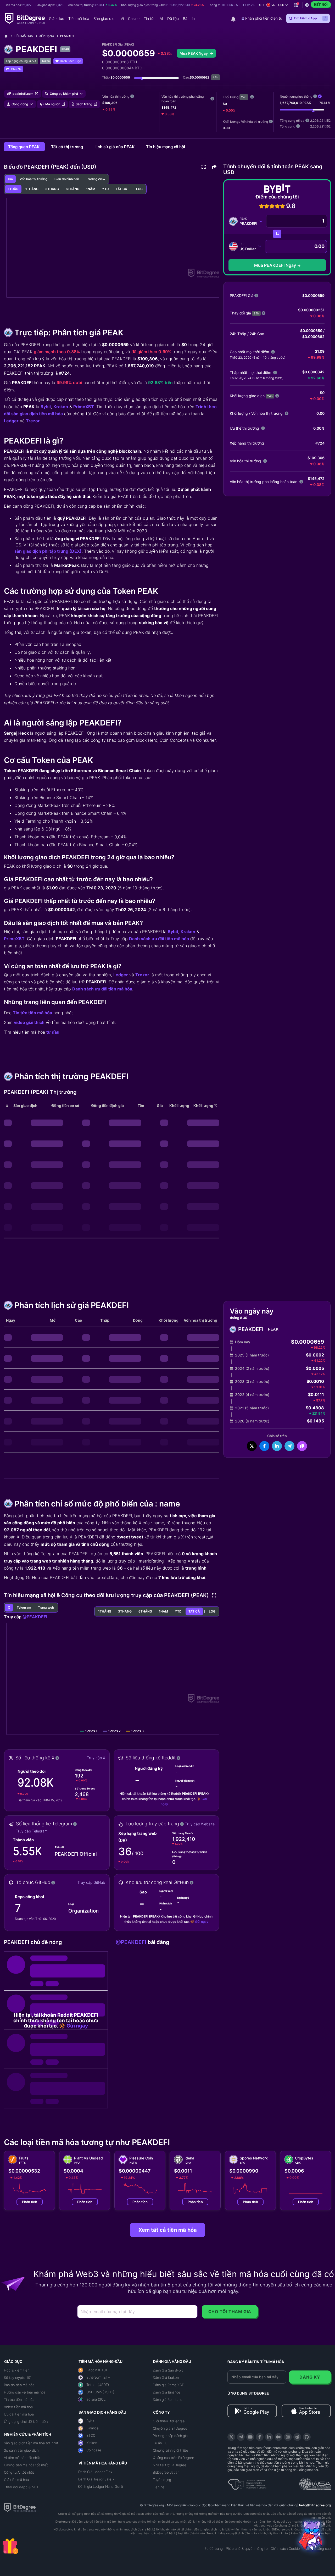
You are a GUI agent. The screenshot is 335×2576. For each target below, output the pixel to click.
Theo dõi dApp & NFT (21, 2487)
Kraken (61, 407)
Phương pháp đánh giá (170, 2436)
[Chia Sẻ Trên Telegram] (289, 1446)
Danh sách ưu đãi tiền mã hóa (159, 939)
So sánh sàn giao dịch (21, 2450)
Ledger (11, 421)
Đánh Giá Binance (167, 2392)
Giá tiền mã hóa (16, 2480)
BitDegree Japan (166, 2472)
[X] (231, 2437)
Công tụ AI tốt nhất (19, 2472)
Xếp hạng (47, 36)
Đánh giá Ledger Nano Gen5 (101, 2486)
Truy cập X (96, 1758)
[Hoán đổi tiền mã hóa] (277, 234)
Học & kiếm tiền (17, 2370)
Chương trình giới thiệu (170, 2450)
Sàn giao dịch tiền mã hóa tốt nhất (31, 2443)
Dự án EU (160, 2443)
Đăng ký (310, 2377)
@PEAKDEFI (35, 1617)
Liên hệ (159, 2487)
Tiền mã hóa (23, 36)
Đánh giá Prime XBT (168, 2385)
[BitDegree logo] (20, 2507)
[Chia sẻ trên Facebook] (264, 1446)
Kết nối (321, 4)
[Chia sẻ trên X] (252, 1446)
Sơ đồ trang (214, 2549)
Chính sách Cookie (285, 2549)
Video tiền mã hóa (18, 2407)
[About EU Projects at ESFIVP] (247, 2482)
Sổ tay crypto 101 (18, 2378)
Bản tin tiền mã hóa (19, 2385)
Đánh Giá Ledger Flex (95, 2472)
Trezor (33, 421)
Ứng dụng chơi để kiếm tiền (26, 2422)
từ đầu (53, 1032)
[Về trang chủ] (8, 36)
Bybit (46, 407)
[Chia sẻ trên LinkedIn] (277, 1446)
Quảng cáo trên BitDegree (174, 2458)
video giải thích (29, 1022)
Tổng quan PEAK (24, 147)
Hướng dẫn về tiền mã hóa (25, 2392)
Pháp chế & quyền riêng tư (247, 2549)
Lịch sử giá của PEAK (115, 147)
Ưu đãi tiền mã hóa (19, 2414)
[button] (277, 5)
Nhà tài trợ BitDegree (170, 2465)
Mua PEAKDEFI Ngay (275, 265)
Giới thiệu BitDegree (169, 2421)
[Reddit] (297, 2437)
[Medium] (278, 2437)
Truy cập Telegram (32, 1831)
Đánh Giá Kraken (166, 2378)
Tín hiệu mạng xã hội (166, 147)
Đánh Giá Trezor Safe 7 (96, 2479)
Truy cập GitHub (91, 1882)
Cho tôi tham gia (230, 2312)
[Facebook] (260, 2437)
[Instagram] (288, 2437)
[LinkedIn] (269, 2437)
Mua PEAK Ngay (194, 53)
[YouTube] (250, 2437)
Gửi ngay (202, 1922)
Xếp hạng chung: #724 (21, 61)
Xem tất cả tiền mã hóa (168, 2230)
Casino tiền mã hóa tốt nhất (26, 2465)
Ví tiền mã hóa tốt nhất (22, 2458)
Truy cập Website (200, 1824)
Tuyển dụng (162, 2480)
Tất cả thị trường (68, 147)
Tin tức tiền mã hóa (32, 1013)
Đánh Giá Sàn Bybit (168, 2370)
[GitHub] (307, 2437)
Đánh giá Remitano (168, 2400)
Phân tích (30, 2202)
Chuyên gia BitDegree (170, 2428)
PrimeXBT (84, 407)
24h (244, 97)
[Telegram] (241, 2437)
